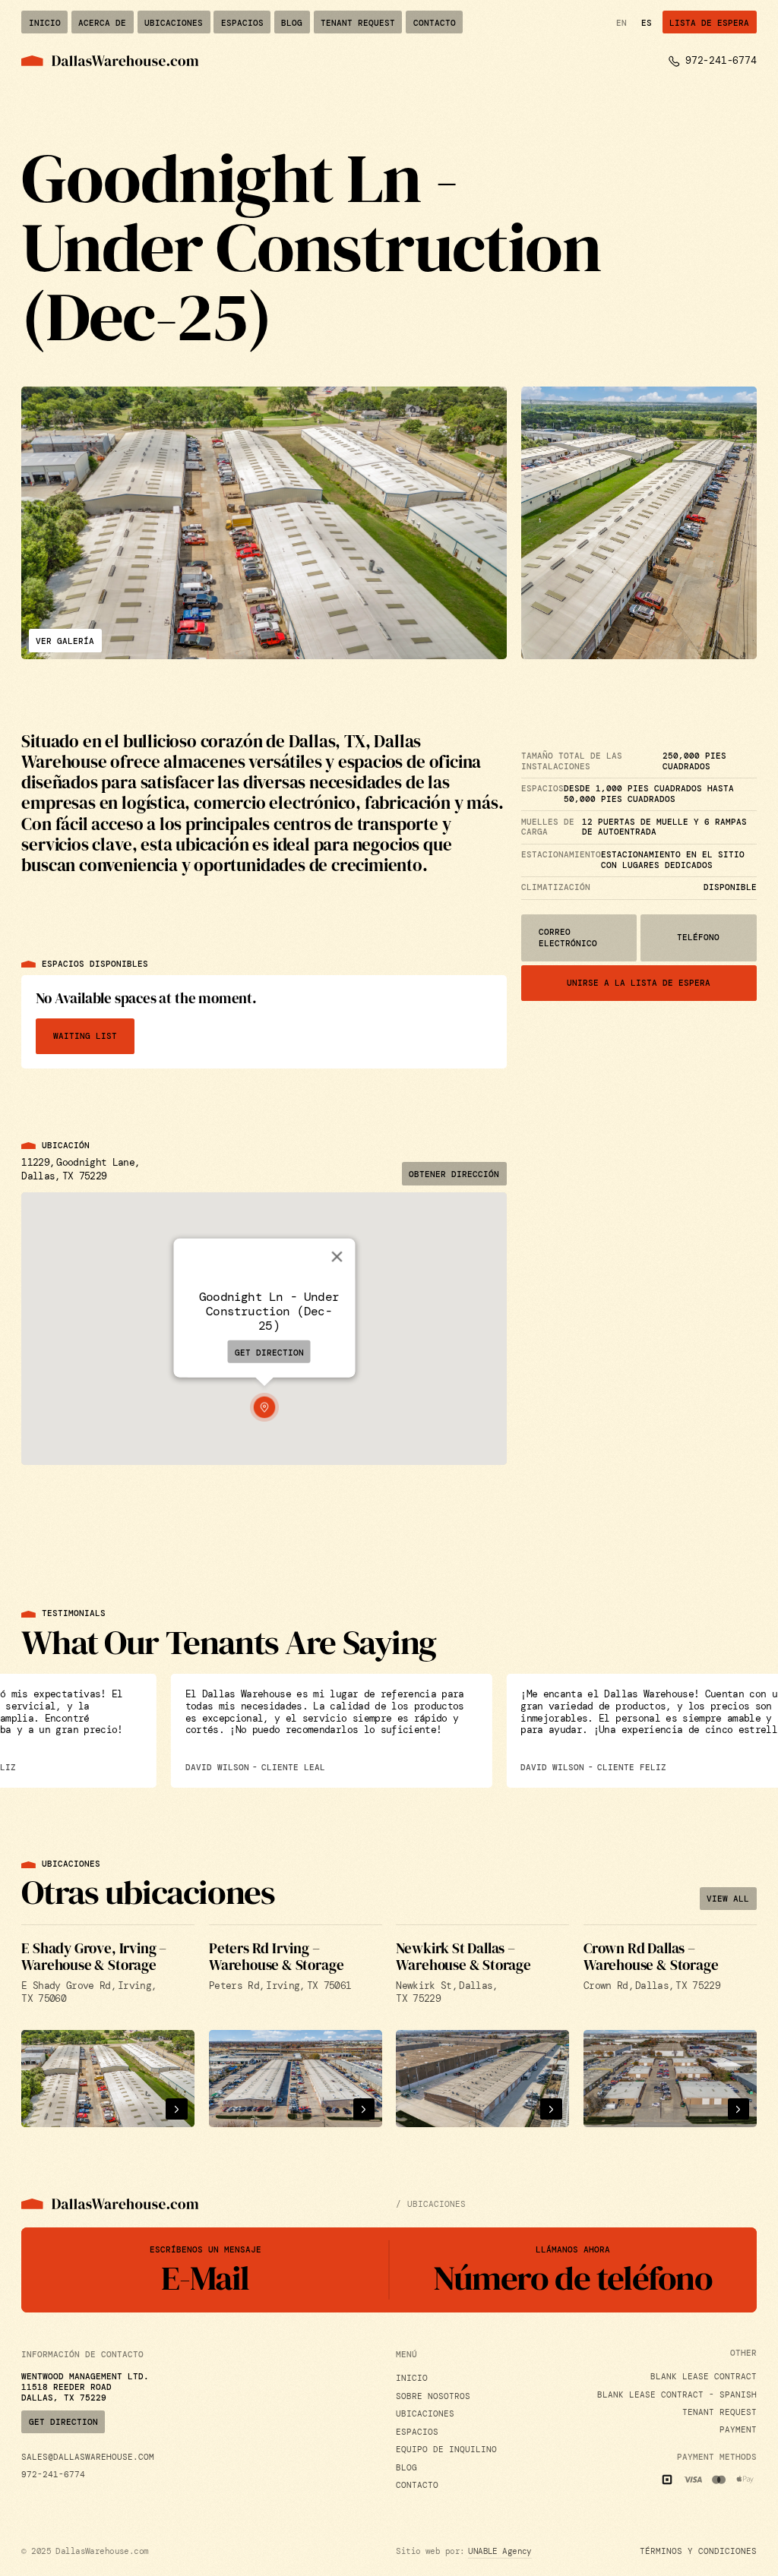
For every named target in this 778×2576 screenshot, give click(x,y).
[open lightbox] (264, 523)
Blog (406, 2468)
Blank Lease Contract (704, 2377)
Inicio (412, 2378)
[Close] (337, 1256)
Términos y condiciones (698, 2551)
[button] (264, 1407)
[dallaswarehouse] (110, 61)
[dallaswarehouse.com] (110, 2204)
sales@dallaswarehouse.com (88, 2457)
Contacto (417, 2485)
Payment (738, 2430)
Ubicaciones (425, 2414)
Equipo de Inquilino (446, 2450)
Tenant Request (719, 2412)
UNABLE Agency (500, 2551)
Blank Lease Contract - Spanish (677, 2395)
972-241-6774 (53, 2475)
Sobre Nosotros (433, 2396)
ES (647, 23)
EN (621, 23)
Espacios (417, 2432)
